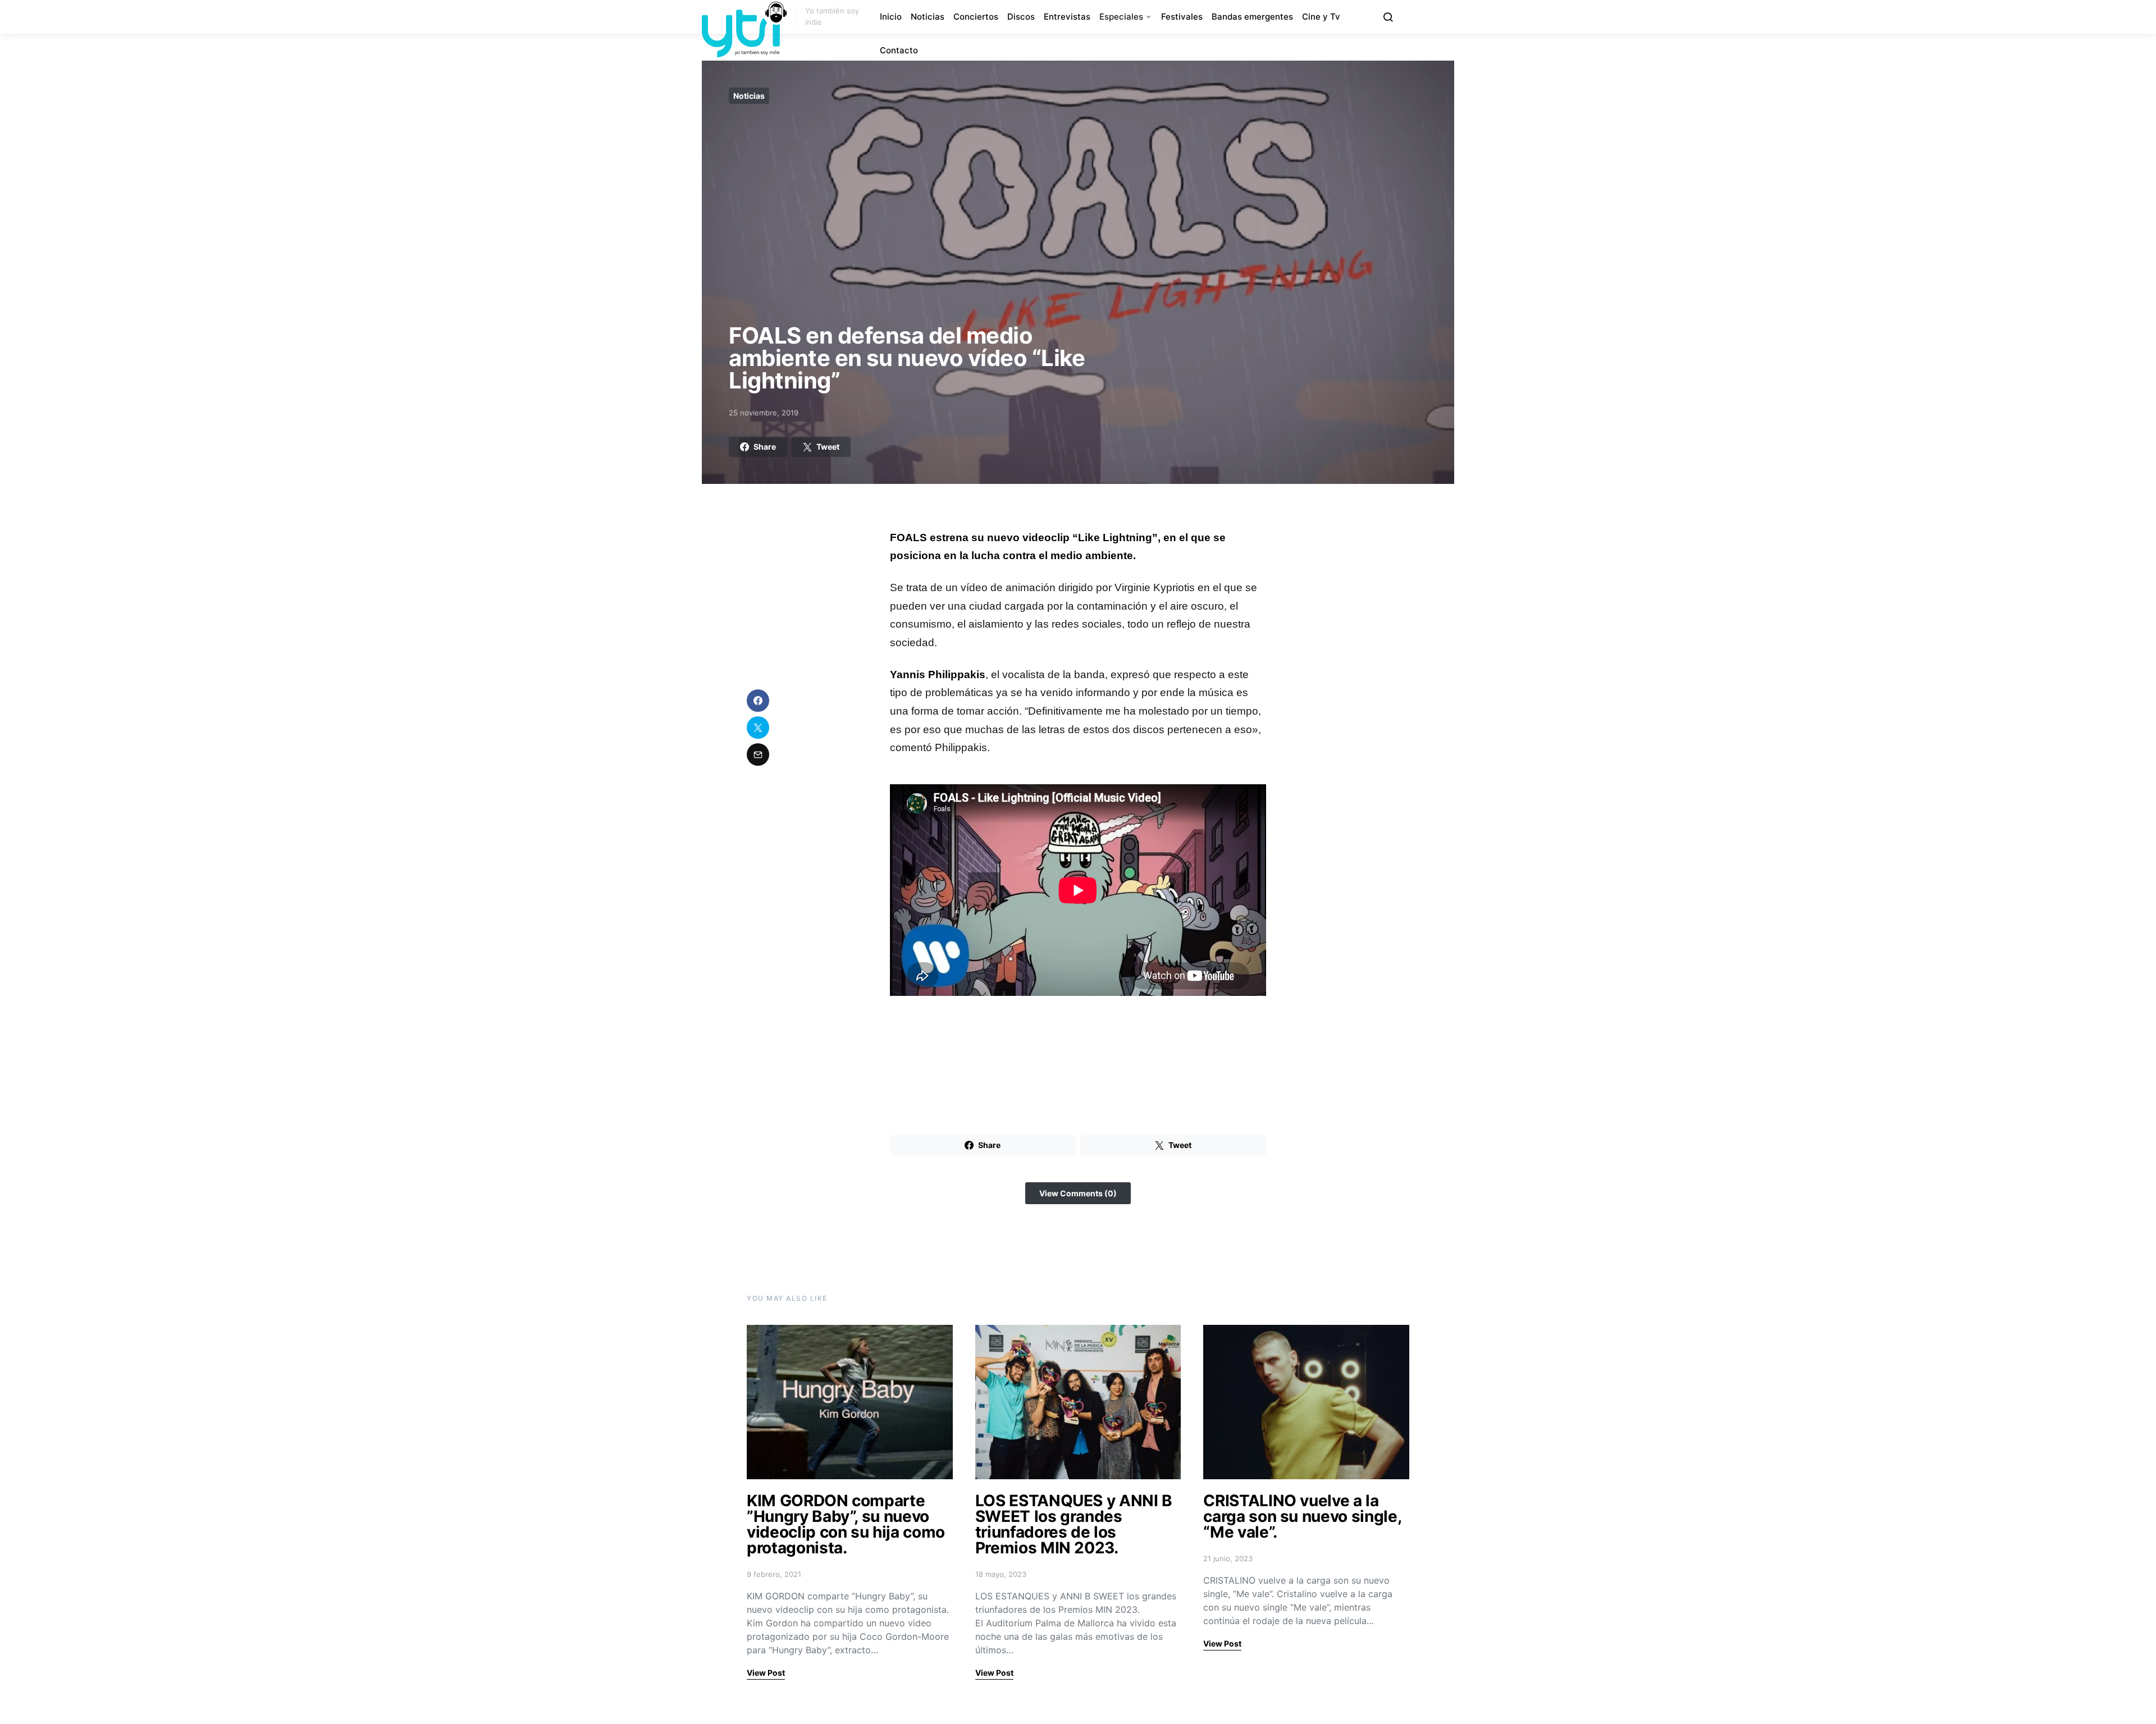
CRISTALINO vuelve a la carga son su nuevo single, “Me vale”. (1302, 1516)
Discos (1021, 17)
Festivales (1182, 17)
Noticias (928, 17)
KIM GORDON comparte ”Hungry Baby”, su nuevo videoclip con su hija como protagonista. (846, 1524)
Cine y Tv (1321, 17)
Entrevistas (1067, 17)
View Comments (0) (1078, 1193)
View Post (766, 1673)
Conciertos (976, 17)
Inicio (891, 17)
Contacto (899, 50)
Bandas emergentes (1252, 17)
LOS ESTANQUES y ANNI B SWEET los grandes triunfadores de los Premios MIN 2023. (1074, 1524)
